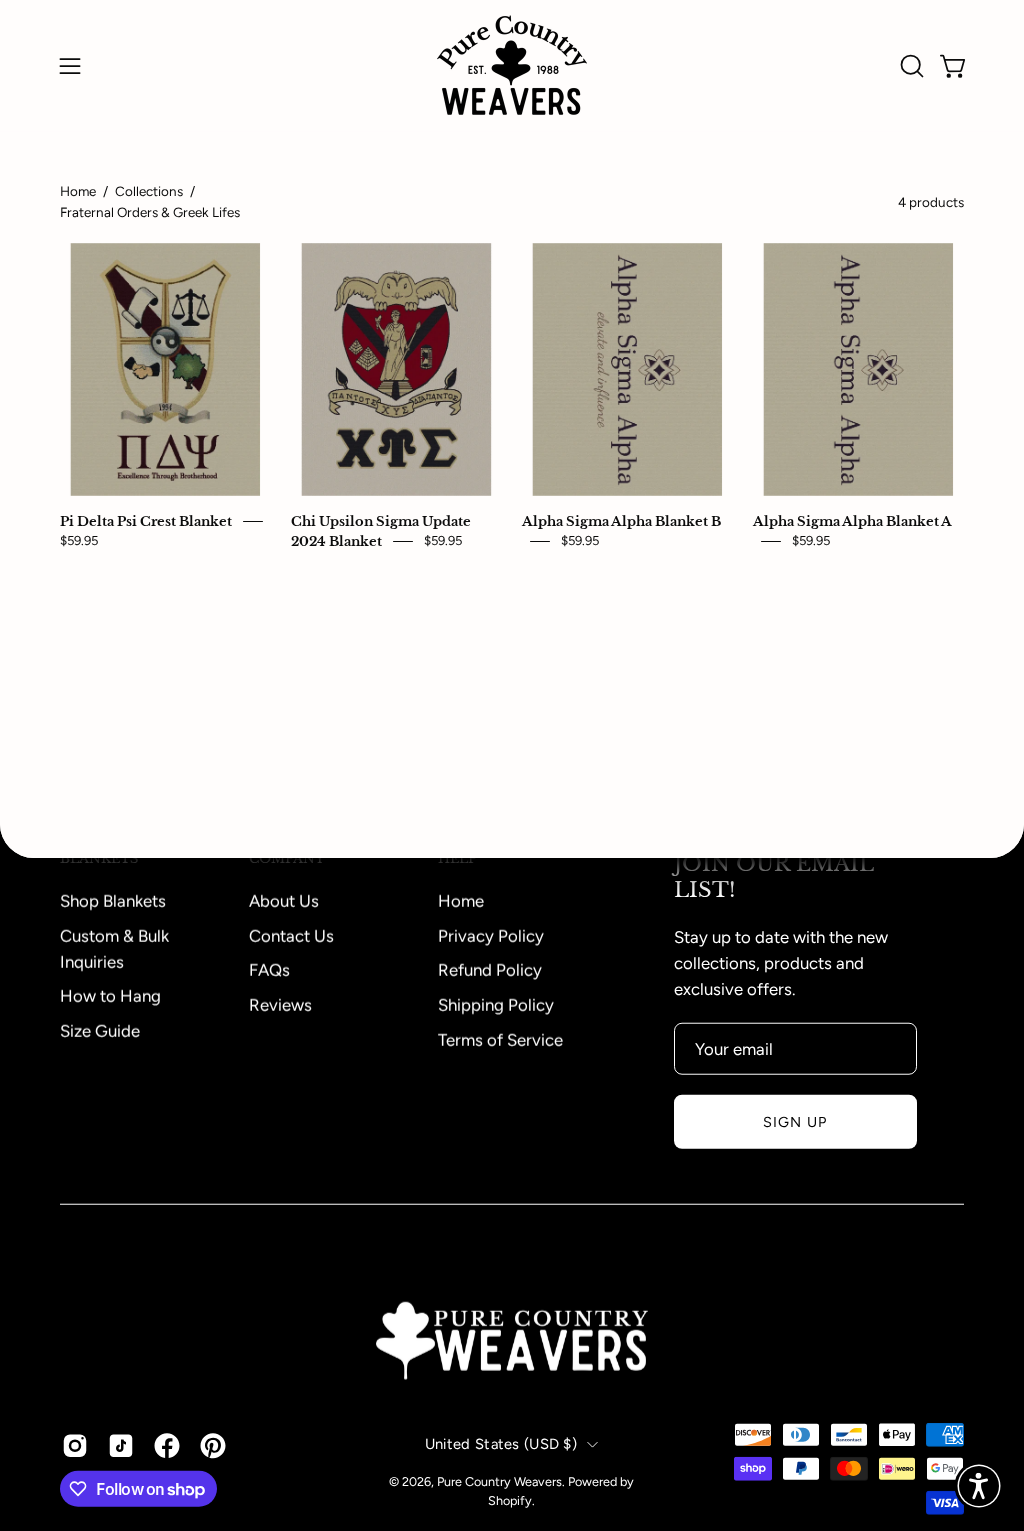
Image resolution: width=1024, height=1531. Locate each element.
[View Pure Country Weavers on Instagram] (75, 1445)
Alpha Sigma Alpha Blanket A (852, 522)
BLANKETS (99, 859)
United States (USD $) (501, 1443)
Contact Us (291, 935)
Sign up (795, 1121)
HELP (457, 859)
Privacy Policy (491, 935)
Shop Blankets (113, 900)
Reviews (280, 1004)
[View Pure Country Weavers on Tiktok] (121, 1445)
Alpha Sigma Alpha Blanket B (621, 522)
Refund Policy (490, 969)
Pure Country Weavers (499, 1480)
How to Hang (110, 996)
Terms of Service (500, 1039)
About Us (284, 900)
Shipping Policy (496, 1004)
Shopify (510, 1500)
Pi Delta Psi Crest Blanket (146, 522)
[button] (910, 66)
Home (78, 191)
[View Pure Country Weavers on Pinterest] (213, 1445)
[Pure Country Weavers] (512, 65)
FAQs (269, 969)
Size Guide (100, 1030)
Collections (149, 191)
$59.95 (79, 540)
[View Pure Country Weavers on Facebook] (167, 1445)
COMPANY (287, 859)
